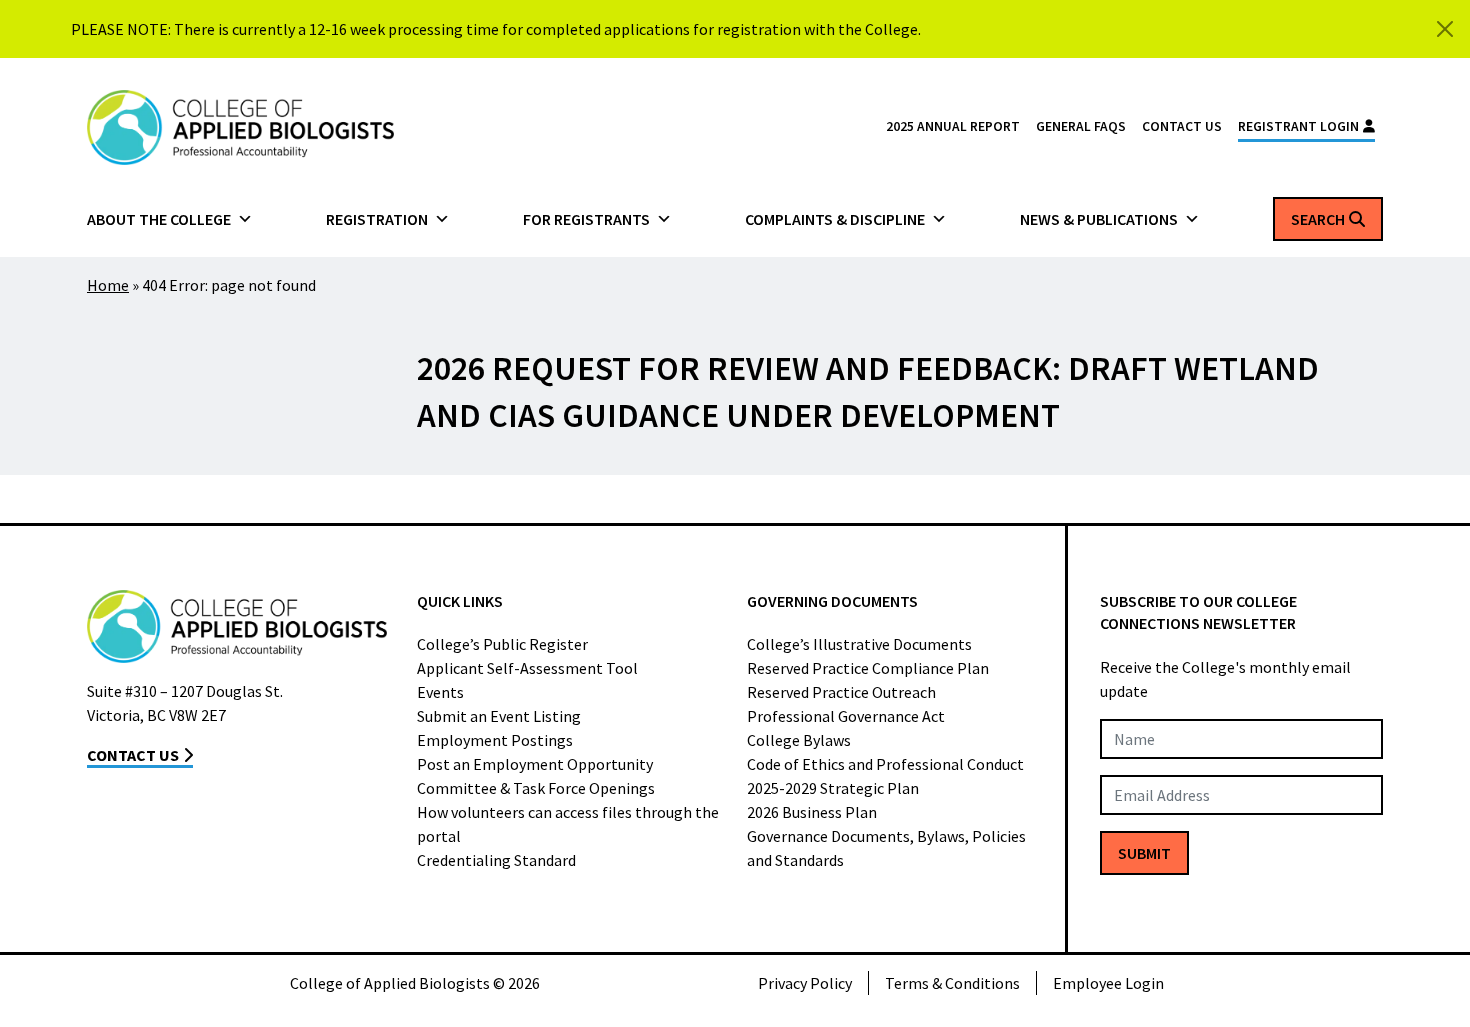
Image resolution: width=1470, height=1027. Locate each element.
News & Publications (1099, 219)
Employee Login (1108, 983)
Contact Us (1182, 126)
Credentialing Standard (496, 860)
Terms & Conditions (952, 983)
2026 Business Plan (812, 812)
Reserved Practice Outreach (841, 692)
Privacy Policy (805, 983)
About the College (159, 219)
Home (108, 285)
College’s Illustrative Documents (859, 644)
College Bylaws (799, 740)
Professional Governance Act (846, 716)
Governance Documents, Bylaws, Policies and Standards (886, 848)
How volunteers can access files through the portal (568, 824)
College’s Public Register (502, 644)
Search (1318, 219)
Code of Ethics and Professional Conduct (885, 764)
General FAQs (1081, 126)
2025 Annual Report (953, 126)
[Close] (1445, 29)
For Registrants (586, 219)
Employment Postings (495, 740)
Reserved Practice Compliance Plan (868, 668)
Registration (377, 219)
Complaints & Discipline (835, 219)
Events (440, 692)
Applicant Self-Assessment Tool (527, 668)
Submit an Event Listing (499, 716)
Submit (1144, 853)
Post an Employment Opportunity (535, 764)
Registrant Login (1298, 126)
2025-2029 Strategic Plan (833, 788)
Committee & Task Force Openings (536, 788)
